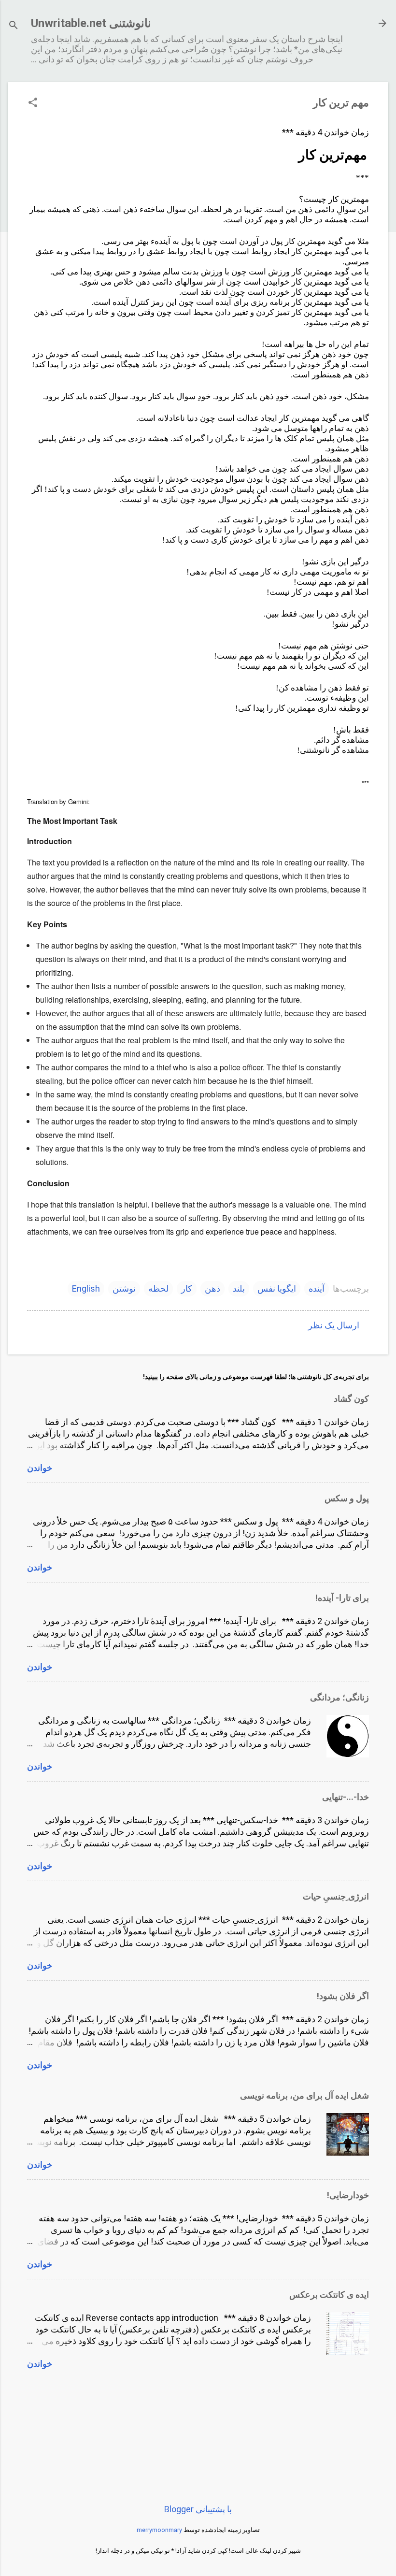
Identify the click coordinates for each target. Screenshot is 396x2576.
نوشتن (124, 1288)
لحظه (158, 1288)
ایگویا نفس (277, 1288)
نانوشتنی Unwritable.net (91, 23)
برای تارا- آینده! (342, 1598)
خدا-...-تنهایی (346, 1797)
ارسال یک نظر (334, 1325)
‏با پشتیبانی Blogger (198, 2509)
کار (187, 1288)
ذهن (212, 1288)
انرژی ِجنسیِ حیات (336, 1896)
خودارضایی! (348, 2195)
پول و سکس (347, 1498)
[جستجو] (14, 26)
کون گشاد (351, 1399)
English (86, 1288)
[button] (33, 104)
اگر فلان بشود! (343, 1996)
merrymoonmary (159, 2530)
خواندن (40, 1468)
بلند (239, 1288)
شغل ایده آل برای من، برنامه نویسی (304, 2095)
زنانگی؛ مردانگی (339, 1697)
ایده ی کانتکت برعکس (329, 2295)
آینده (317, 1288)
